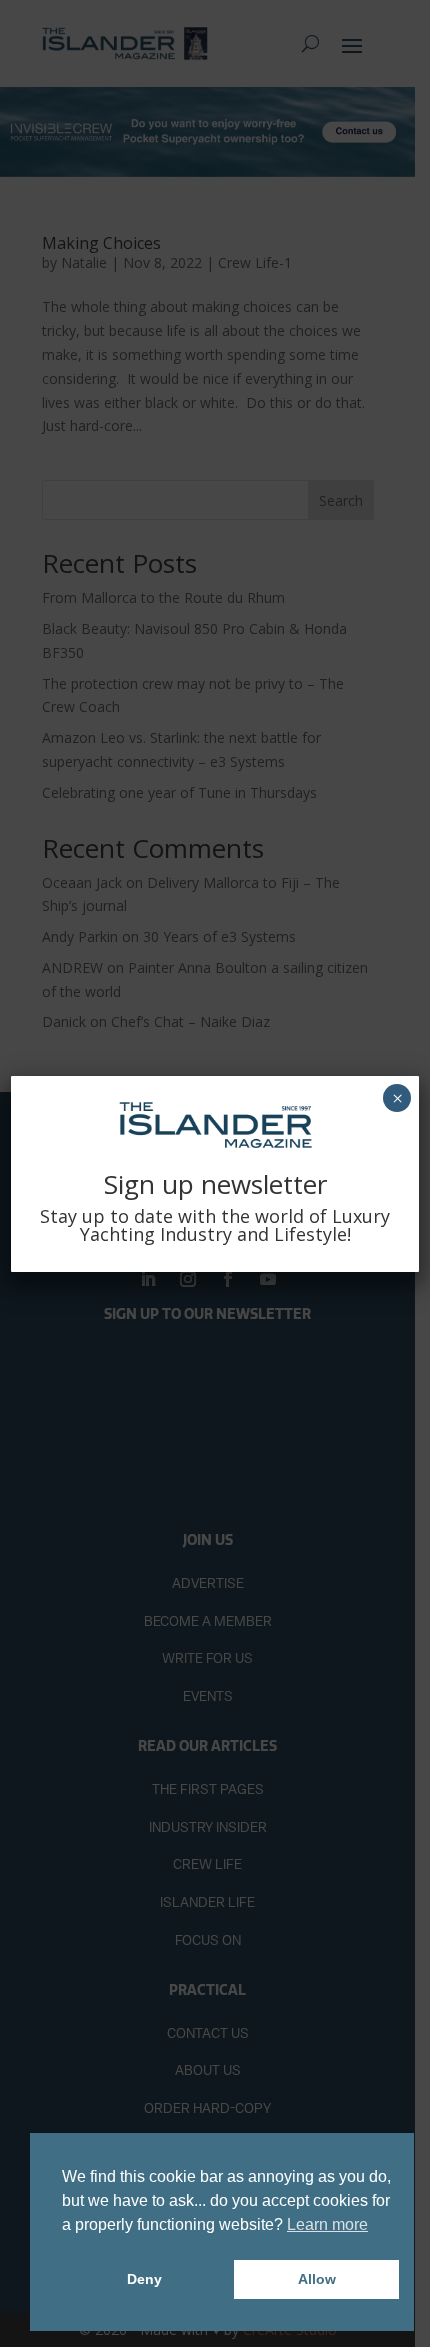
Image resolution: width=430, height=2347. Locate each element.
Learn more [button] (327, 2224)
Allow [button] (317, 2279)
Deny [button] (144, 2279)
